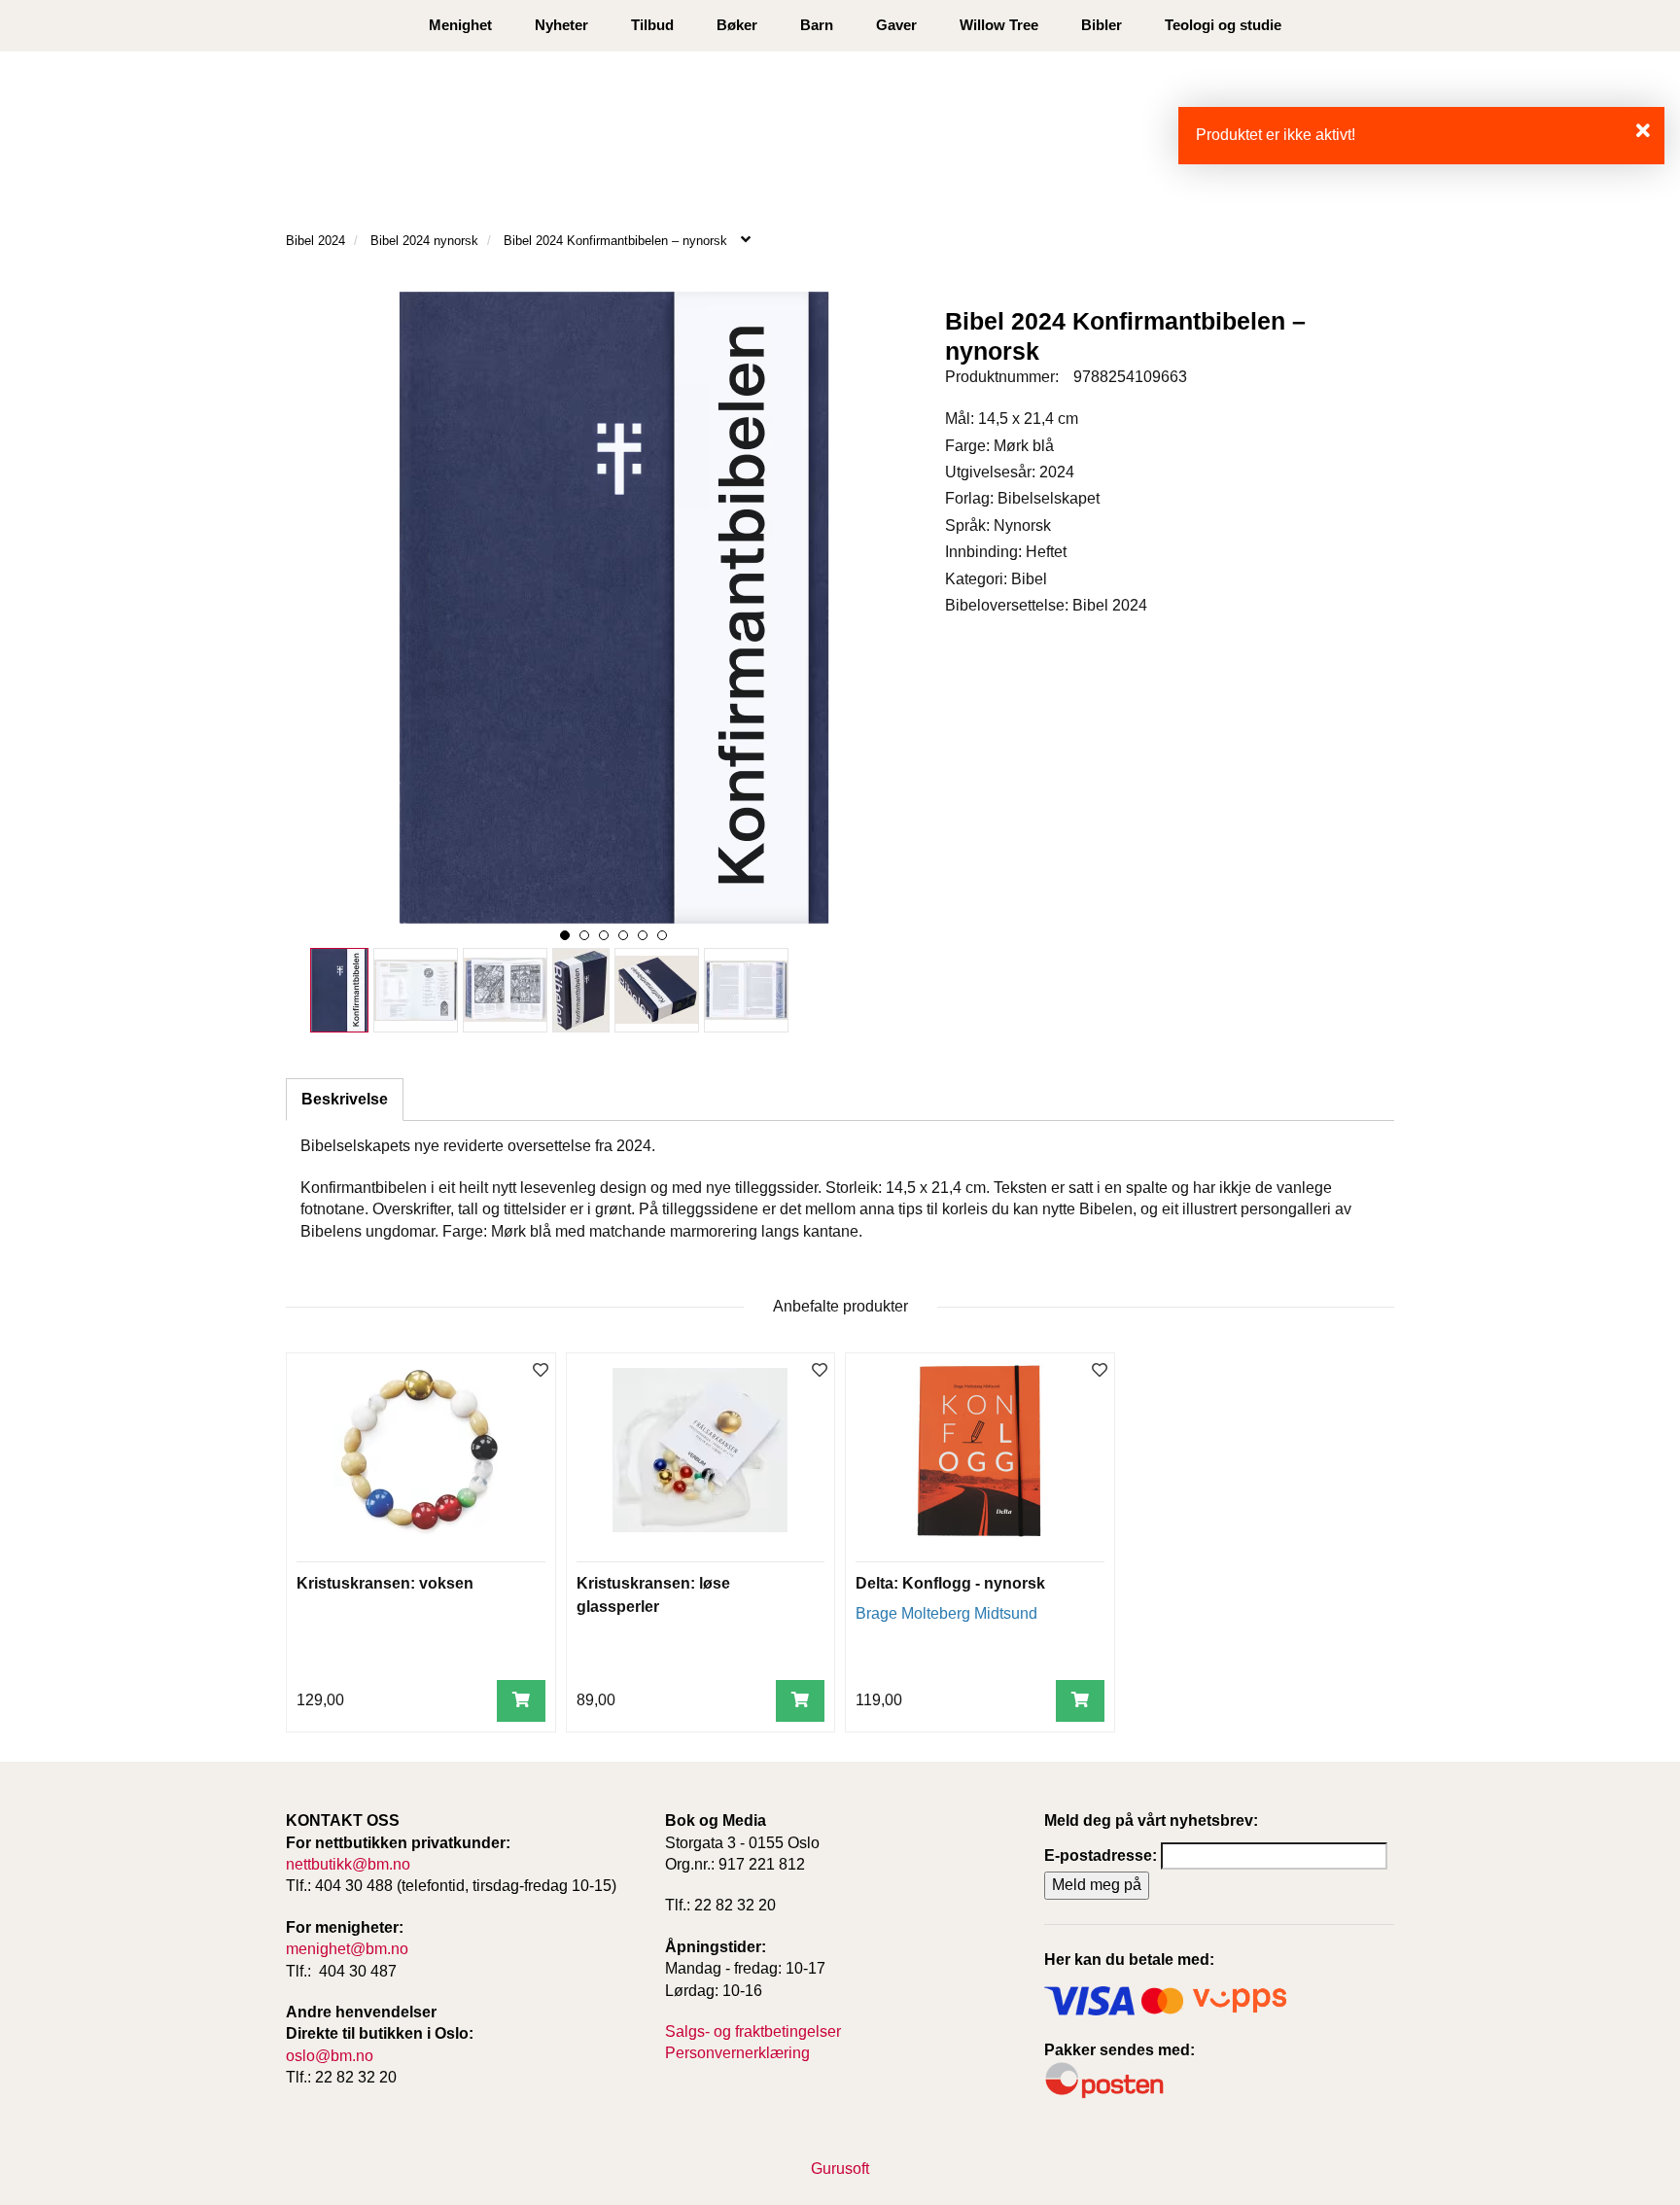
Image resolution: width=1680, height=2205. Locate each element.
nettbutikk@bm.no (348, 1864)
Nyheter (561, 25)
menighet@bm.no (347, 1949)
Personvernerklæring (737, 2053)
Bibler (1102, 25)
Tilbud (652, 25)
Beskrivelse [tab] (345, 1099)
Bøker (737, 25)
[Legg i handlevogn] (521, 1701)
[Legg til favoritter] (541, 1371)
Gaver (896, 25)
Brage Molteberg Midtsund (946, 1613)
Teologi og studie (1223, 25)
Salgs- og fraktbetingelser (753, 2031)
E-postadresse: (1101, 1855)
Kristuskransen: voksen (385, 1583)
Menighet (460, 25)
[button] (565, 935)
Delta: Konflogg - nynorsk (950, 1583)
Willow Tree (999, 25)
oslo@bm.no (330, 2056)
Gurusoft (840, 2169)
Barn (817, 25)
